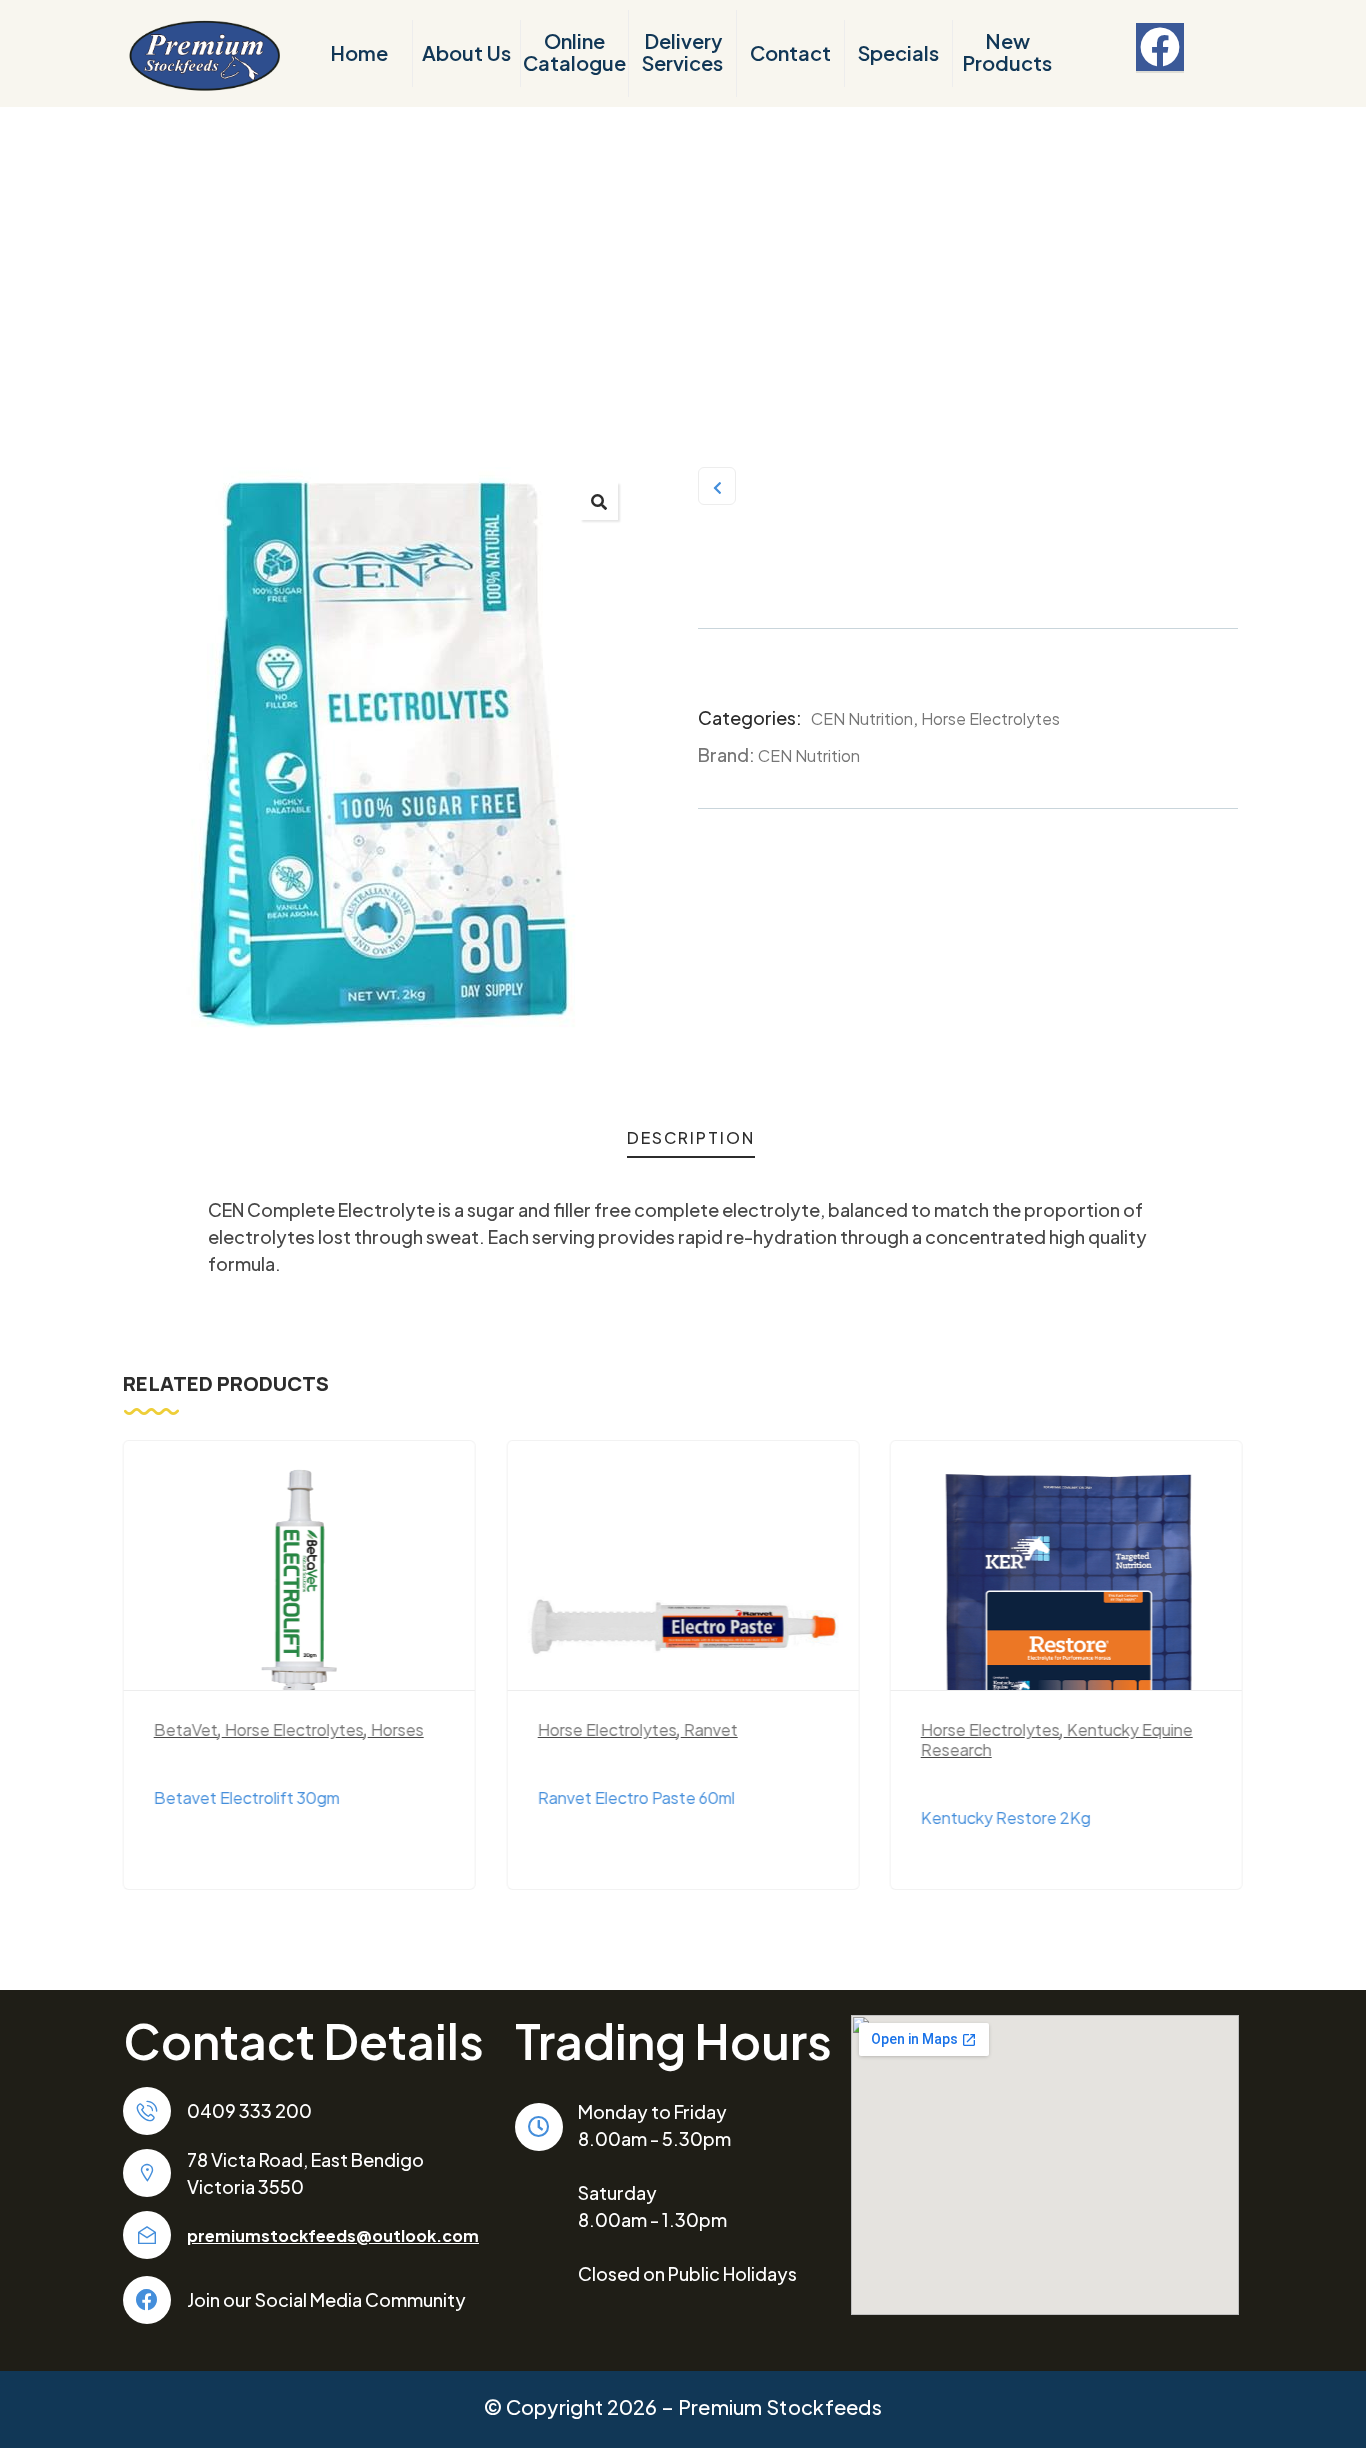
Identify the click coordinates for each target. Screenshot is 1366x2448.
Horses (397, 1729)
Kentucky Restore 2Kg (1006, 1817)
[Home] (204, 54)
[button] (599, 501)
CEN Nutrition (862, 718)
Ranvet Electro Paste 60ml (635, 1797)
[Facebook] (1160, 47)
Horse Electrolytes (990, 718)
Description (691, 1137)
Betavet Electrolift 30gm (247, 1797)
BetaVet (186, 1729)
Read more (309, 1658)
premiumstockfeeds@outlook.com (333, 2235)
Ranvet (710, 1729)
